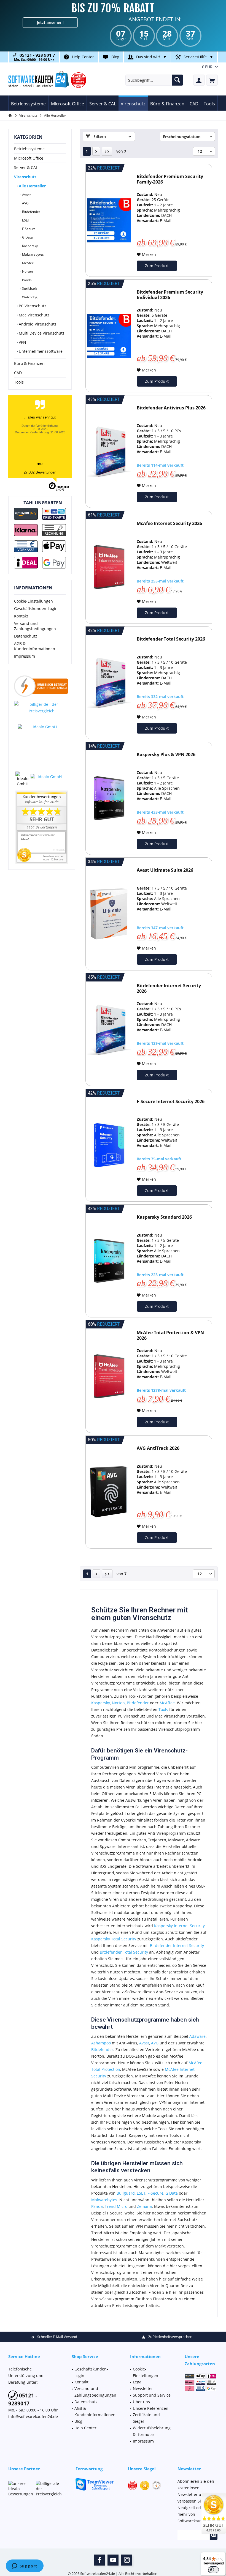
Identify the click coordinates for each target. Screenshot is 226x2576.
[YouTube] (113, 2560)
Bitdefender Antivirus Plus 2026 (171, 408)
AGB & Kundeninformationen (35, 646)
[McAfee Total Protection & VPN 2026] (109, 1376)
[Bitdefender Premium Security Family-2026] (109, 220)
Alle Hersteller (32, 186)
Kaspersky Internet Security (179, 1926)
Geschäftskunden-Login (36, 609)
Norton (27, 271)
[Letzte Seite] (107, 151)
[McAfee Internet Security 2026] (109, 567)
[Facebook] (99, 2560)
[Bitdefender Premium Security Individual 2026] (109, 336)
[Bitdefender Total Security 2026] (109, 683)
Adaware (197, 2036)
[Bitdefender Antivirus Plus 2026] (109, 452)
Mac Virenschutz (33, 315)
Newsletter (143, 2388)
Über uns (141, 2402)
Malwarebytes (33, 254)
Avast (26, 195)
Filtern (99, 136)
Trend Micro (116, 2206)
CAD (18, 373)
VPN (22, 342)
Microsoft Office (29, 158)
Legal (138, 2382)
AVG (25, 203)
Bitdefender (31, 212)
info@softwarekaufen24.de (33, 2417)
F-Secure (28, 229)
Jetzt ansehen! (50, 22)
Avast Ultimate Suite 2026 (165, 870)
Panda (26, 280)
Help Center (83, 57)
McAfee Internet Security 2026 (169, 523)
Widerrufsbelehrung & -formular (152, 2431)
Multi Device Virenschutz (41, 333)
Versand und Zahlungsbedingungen (35, 626)
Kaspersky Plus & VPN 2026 (166, 755)
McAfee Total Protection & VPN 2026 (170, 1335)
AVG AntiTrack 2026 (158, 1448)
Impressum (25, 656)
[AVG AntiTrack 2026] (109, 1492)
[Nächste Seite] (96, 151)
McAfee (28, 263)
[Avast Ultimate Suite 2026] (109, 914)
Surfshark (29, 288)
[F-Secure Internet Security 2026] (109, 1145)
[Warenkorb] (212, 80)
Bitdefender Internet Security (177, 1945)
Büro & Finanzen (29, 363)
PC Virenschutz (32, 306)
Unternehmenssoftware (40, 351)
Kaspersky (29, 246)
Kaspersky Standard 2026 (164, 1217)
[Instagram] (127, 2560)
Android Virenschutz (37, 324)
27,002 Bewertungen (40, 472)
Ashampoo (102, 2043)
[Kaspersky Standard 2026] (109, 1261)
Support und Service (152, 2395)
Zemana (144, 2206)
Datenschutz (26, 636)
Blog (115, 57)
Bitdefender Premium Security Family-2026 (170, 179)
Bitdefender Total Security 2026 (171, 639)
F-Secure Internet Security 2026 (171, 1102)
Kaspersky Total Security (114, 1939)
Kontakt (21, 616)
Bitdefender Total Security (124, 1952)
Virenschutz (25, 177)
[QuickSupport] (95, 2484)
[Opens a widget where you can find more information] (25, 2566)
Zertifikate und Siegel (146, 2418)
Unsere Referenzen (151, 2408)
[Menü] (217, 2555)
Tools (19, 382)
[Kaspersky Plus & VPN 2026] (109, 798)
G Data (27, 237)
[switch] (213, 2570)
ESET (25, 220)
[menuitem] (212, 80)
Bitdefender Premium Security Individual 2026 (170, 295)
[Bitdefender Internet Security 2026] (109, 1029)
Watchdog (29, 297)
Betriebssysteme (29, 149)
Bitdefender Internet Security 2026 (169, 988)
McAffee (167, 1703)
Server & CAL (26, 167)
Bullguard (126, 2193)
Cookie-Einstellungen (33, 601)
